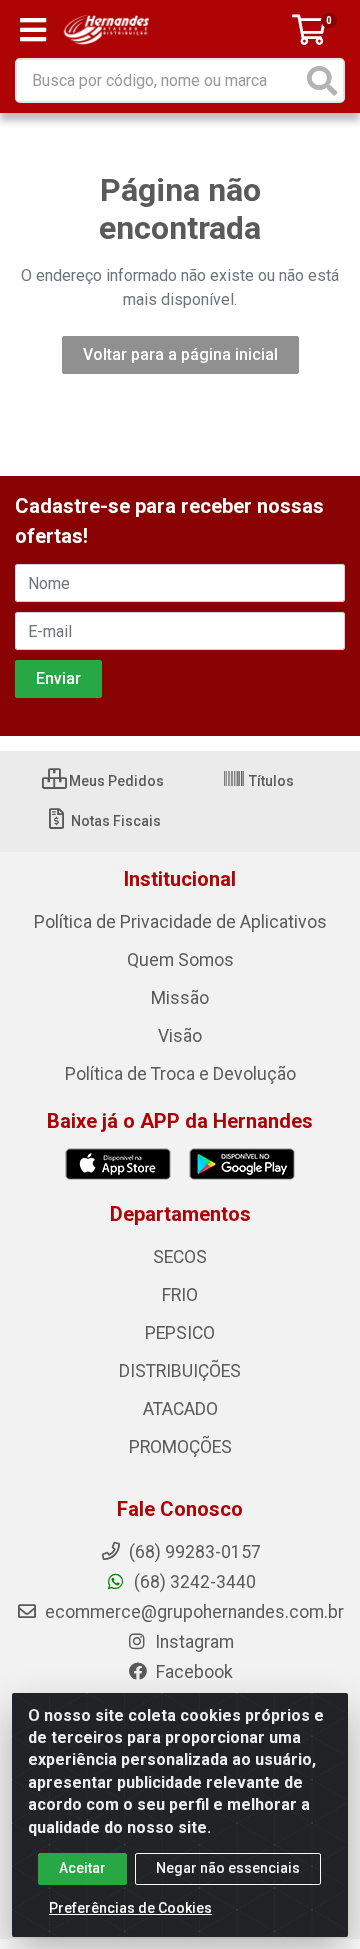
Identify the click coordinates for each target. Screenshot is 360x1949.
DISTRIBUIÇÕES (180, 1371)
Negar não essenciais (228, 1868)
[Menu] (33, 30)
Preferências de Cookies (130, 1908)
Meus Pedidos (115, 781)
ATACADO (180, 1409)
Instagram (192, 1642)
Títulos (270, 781)
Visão (180, 1036)
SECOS (180, 1257)
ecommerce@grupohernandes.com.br (192, 1612)
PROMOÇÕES (180, 1447)
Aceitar (82, 1868)
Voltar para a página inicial (180, 354)
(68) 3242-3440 (193, 1582)
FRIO (180, 1295)
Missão (180, 998)
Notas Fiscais (114, 821)
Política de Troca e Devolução (180, 1074)
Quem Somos (180, 960)
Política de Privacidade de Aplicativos (180, 922)
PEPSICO (180, 1333)
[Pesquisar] (322, 80)
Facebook (192, 1672)
